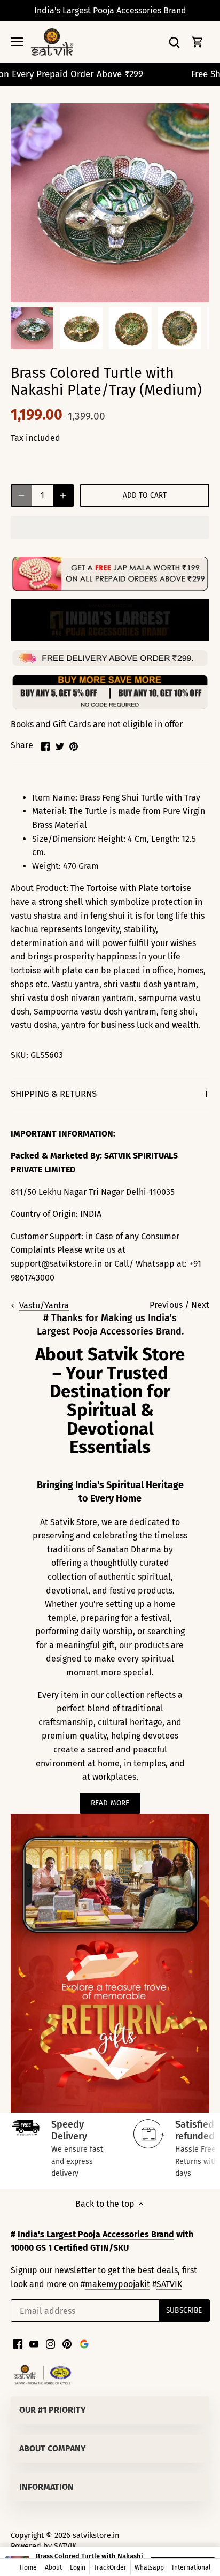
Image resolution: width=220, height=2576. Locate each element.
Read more (110, 1803)
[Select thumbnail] (32, 328)
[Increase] (63, 496)
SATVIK (169, 2284)
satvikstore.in (96, 2536)
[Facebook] (18, 2344)
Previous (166, 1305)
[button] (110, 528)
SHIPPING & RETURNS (54, 1094)
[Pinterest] (67, 2344)
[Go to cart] (198, 42)
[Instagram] (50, 2344)
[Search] (174, 42)
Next (200, 1305)
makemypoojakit (117, 2284)
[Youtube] (34, 2344)
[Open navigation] (17, 42)
